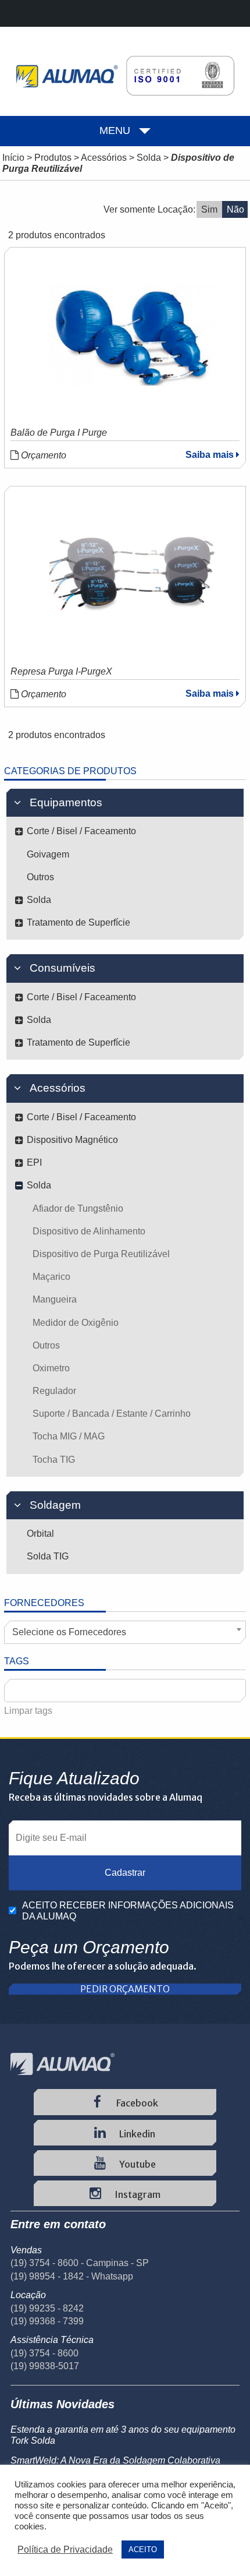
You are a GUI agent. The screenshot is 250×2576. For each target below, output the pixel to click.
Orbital (40, 1534)
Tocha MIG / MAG (69, 1436)
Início (13, 158)
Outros (40, 877)
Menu (115, 130)
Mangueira (55, 1299)
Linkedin (136, 2134)
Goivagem (48, 854)
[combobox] (125, 1632)
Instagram (137, 2194)
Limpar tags (28, 1711)
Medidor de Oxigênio (76, 1323)
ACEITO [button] (143, 2549)
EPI (34, 1162)
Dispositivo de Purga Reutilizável (101, 1254)
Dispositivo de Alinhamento (89, 1231)
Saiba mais (211, 455)
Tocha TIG (54, 1460)
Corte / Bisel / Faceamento (81, 831)
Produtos (53, 158)
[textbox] (14, 1691)
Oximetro (51, 1368)
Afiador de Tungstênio (78, 1208)
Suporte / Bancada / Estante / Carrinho (112, 1414)
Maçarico (51, 1277)
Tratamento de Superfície (78, 922)
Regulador (54, 1391)
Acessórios (104, 158)
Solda (149, 158)
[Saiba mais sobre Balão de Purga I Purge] (134, 335)
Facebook (136, 2103)
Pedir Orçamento (125, 1989)
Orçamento (42, 455)
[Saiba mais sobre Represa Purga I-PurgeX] (134, 574)
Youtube (137, 2164)
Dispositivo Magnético (72, 1140)
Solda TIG (48, 1556)
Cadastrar (125, 1873)
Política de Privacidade (65, 2549)
